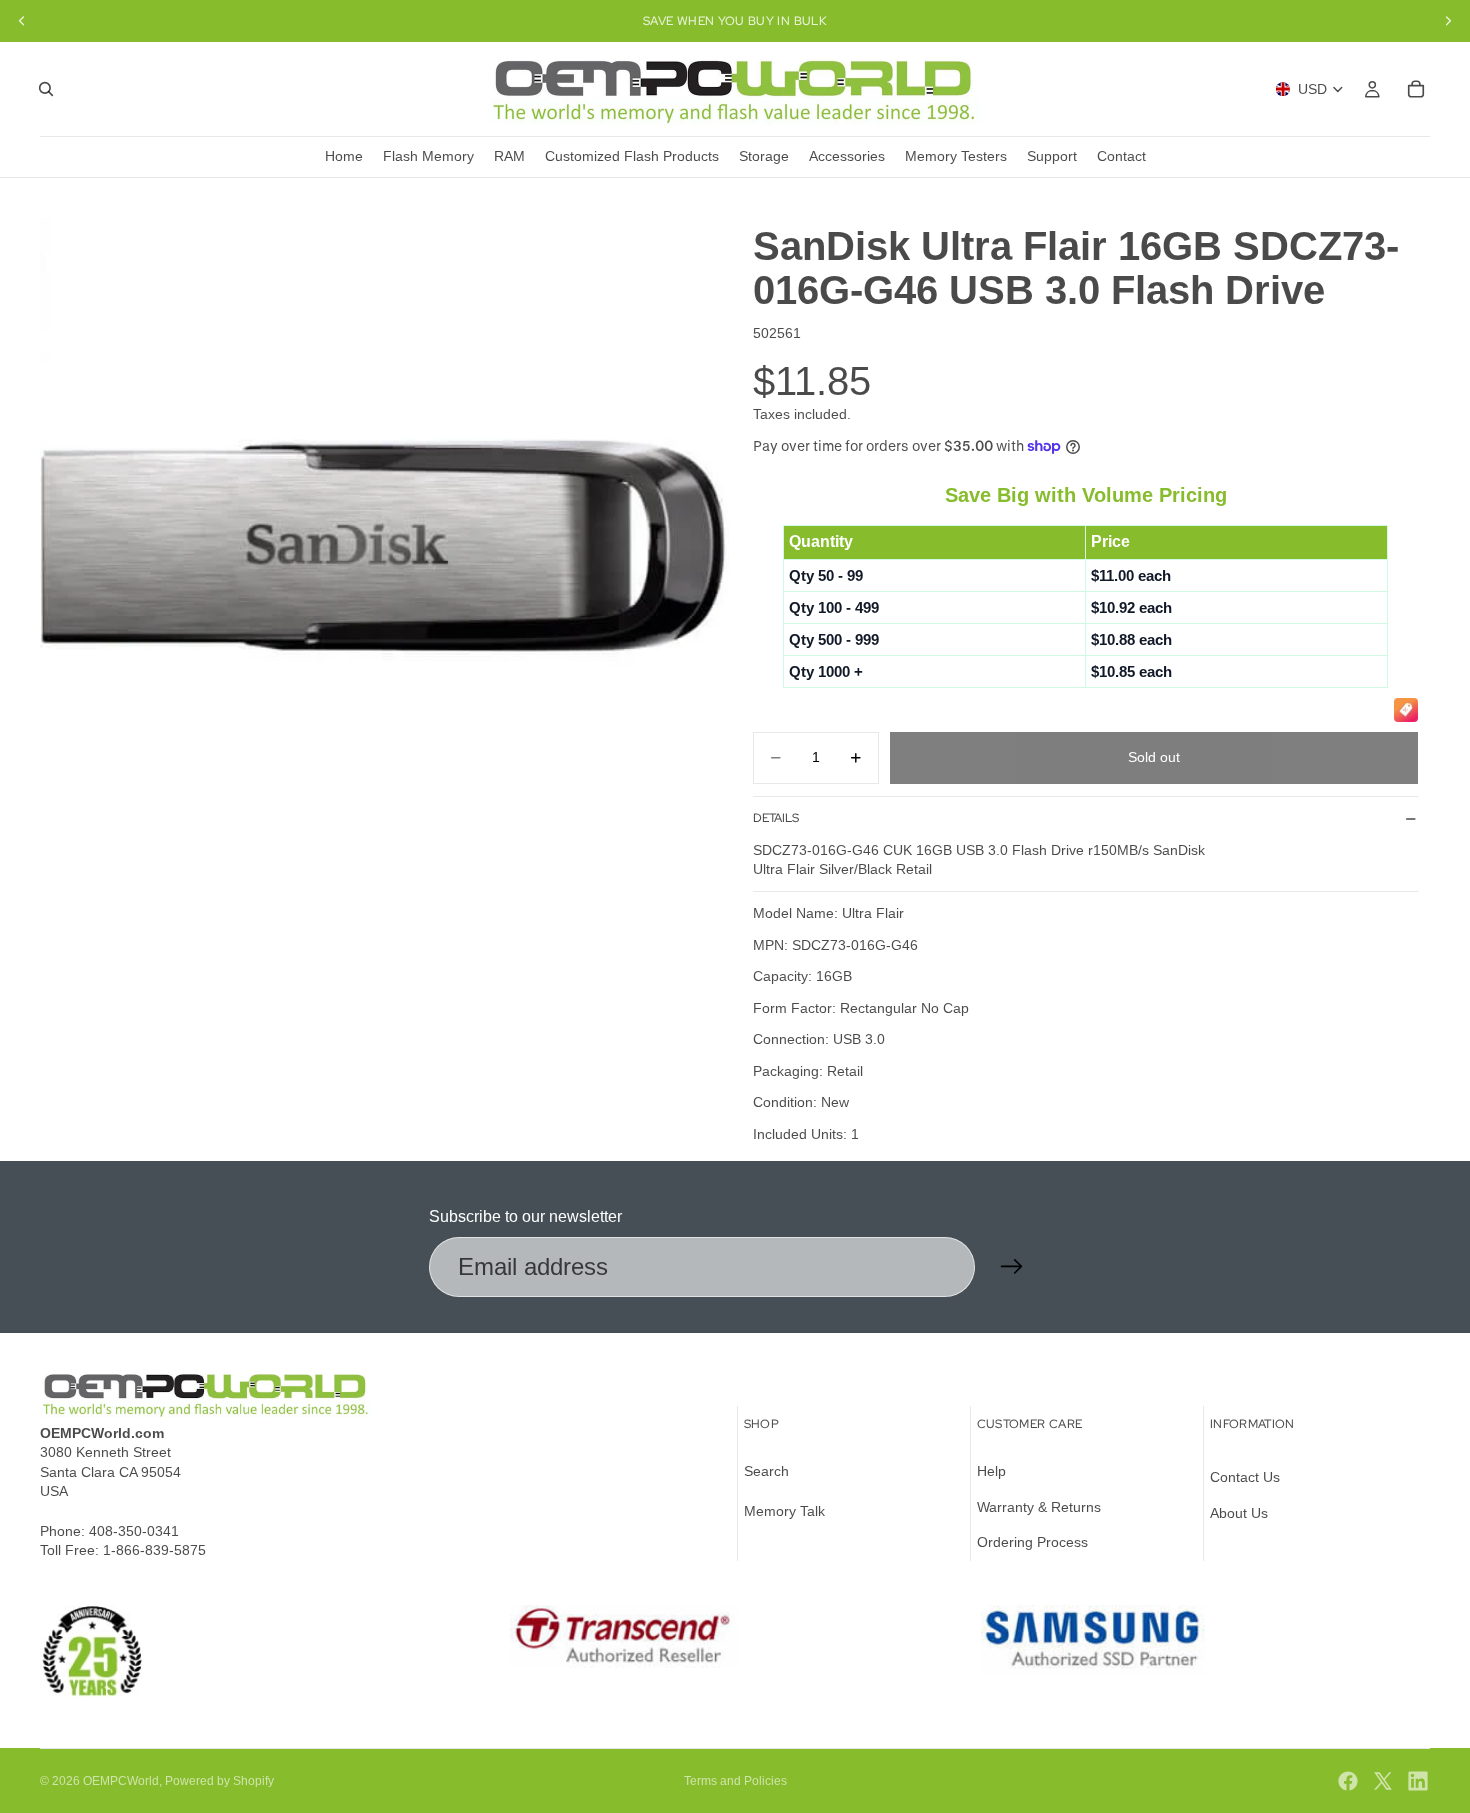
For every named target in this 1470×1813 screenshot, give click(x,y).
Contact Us (1245, 1477)
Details (776, 818)
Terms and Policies (735, 1781)
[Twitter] (1383, 1781)
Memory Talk (784, 1511)
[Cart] (1416, 89)
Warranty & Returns (1039, 1507)
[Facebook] (1348, 1781)
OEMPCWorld (121, 1781)
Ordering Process (1032, 1542)
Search (766, 1471)
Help (991, 1471)
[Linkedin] (1418, 1781)
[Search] (46, 89)
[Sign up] (1012, 1267)
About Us (1239, 1513)
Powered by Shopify (219, 1781)
